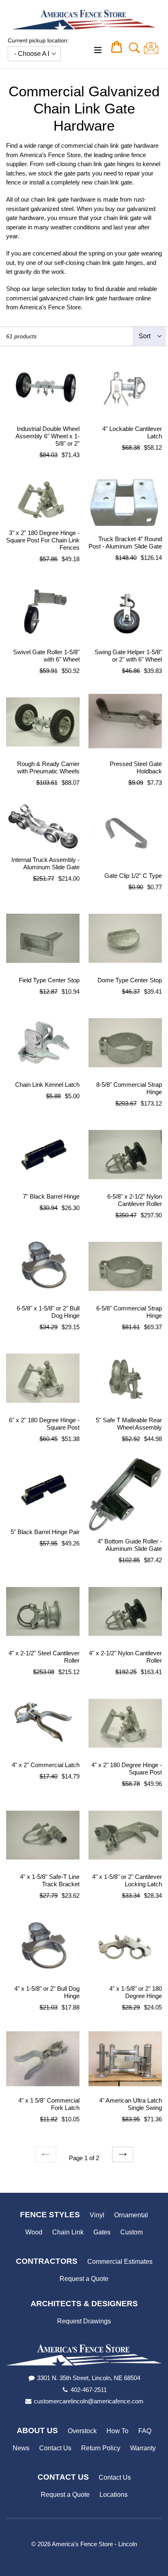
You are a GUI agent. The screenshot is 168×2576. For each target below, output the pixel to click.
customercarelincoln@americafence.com (89, 2401)
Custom (132, 2232)
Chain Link (68, 2232)
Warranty (143, 2448)
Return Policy (101, 2448)
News (21, 2448)
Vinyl (97, 2215)
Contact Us (55, 2448)
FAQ (145, 2431)
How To (117, 2431)
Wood (34, 2232)
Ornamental (131, 2215)
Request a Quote (84, 2279)
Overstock (82, 2431)
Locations (114, 2495)
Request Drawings (84, 2321)
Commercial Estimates (120, 2262)
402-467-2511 (89, 2390)
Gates (102, 2232)
